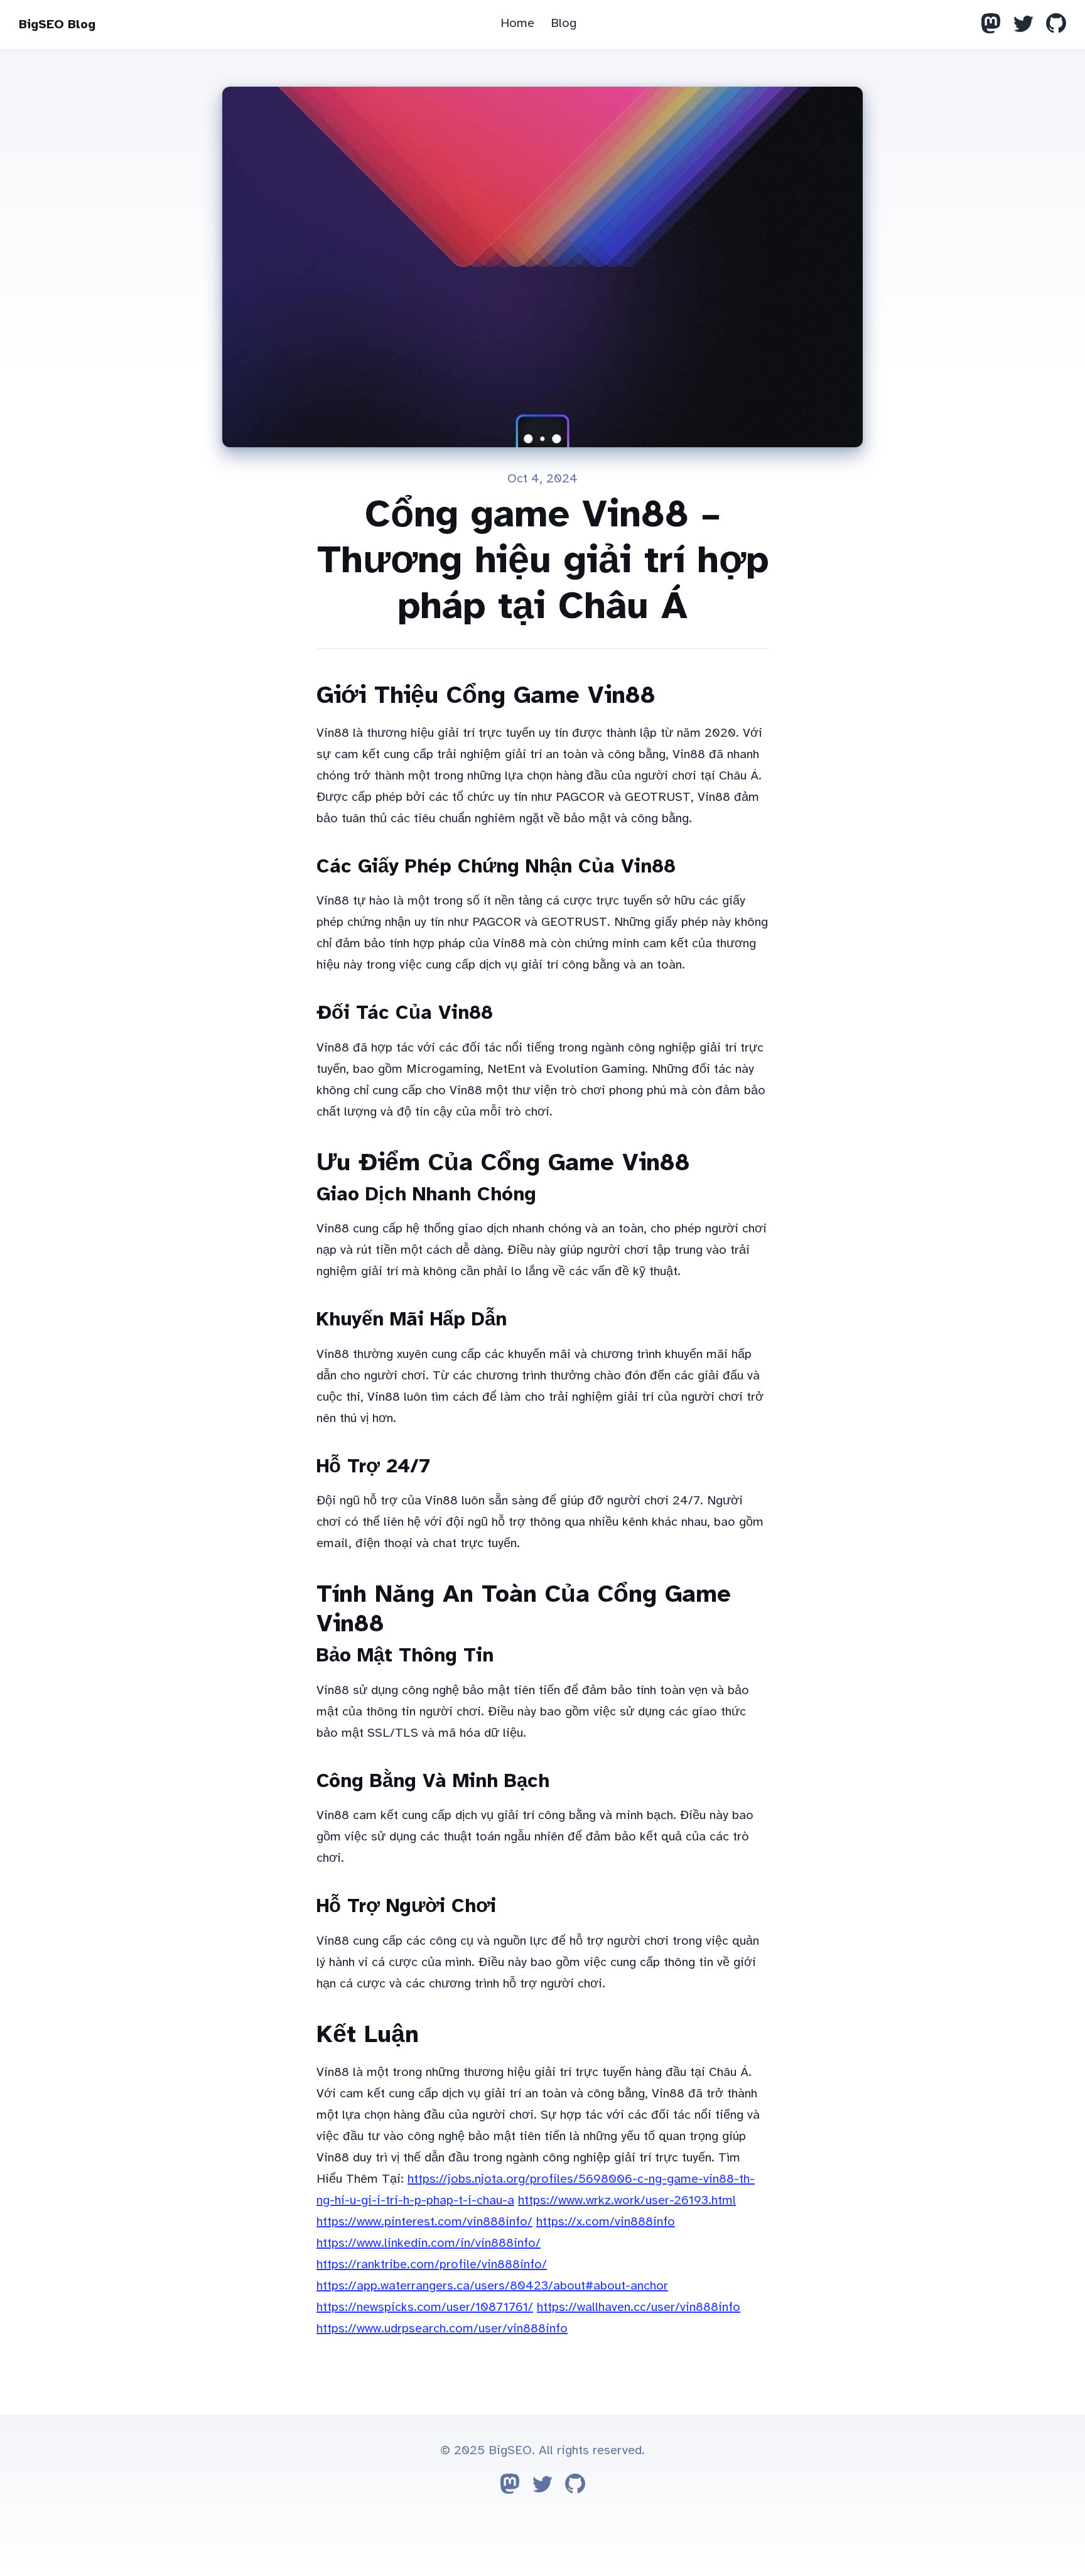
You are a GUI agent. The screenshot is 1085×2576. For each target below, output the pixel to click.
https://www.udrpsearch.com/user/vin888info (442, 2328)
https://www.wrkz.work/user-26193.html (627, 2200)
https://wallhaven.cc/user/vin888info (639, 2307)
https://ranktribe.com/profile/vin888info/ (432, 2264)
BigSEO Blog (57, 24)
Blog (564, 23)
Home (517, 23)
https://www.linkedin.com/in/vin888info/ (429, 2243)
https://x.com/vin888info (606, 2221)
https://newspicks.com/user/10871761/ (425, 2307)
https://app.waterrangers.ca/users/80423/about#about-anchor (492, 2285)
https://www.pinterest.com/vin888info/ (424, 2221)
